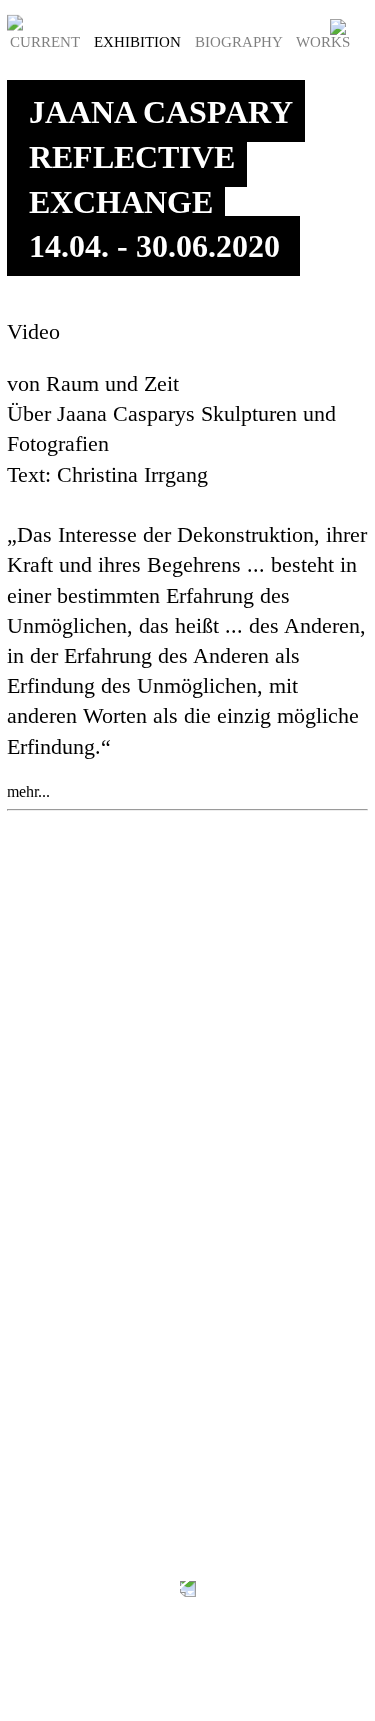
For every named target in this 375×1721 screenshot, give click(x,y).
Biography (240, 41)
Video (33, 332)
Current (47, 41)
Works (323, 41)
